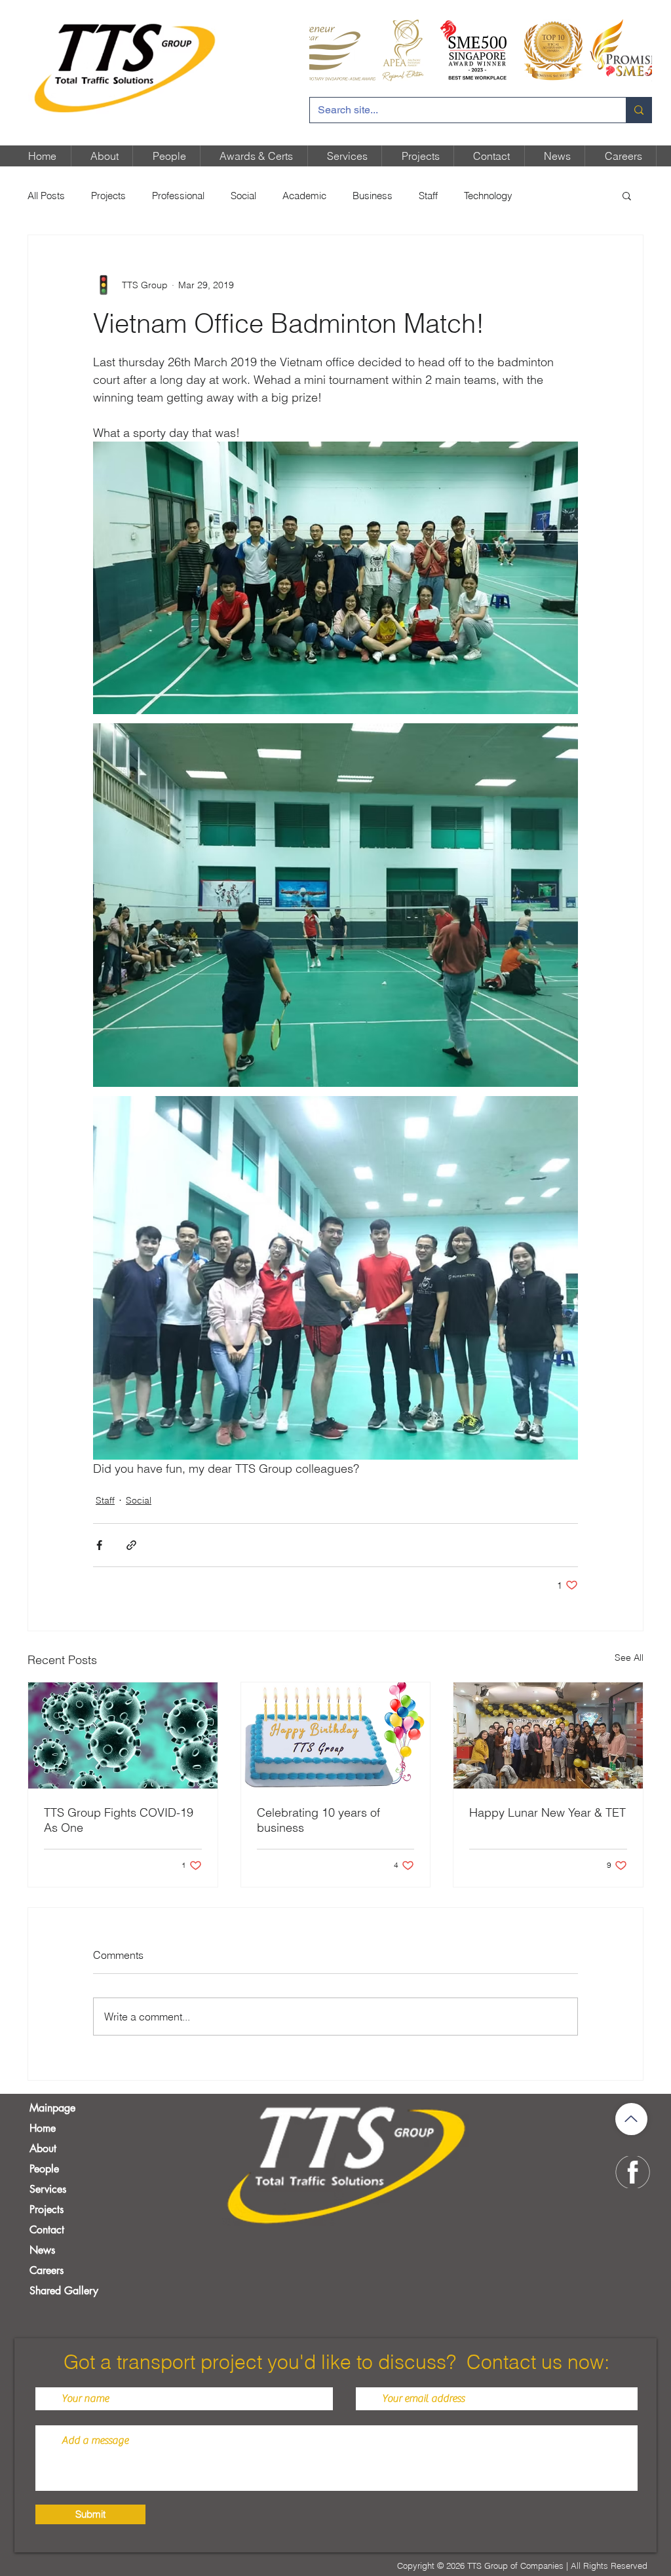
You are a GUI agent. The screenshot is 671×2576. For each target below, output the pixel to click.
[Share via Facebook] (99, 1545)
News (42, 2250)
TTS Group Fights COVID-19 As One (119, 1820)
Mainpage (52, 2108)
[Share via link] (131, 1545)
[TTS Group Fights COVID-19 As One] (123, 1735)
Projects (108, 196)
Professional (178, 196)
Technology (488, 196)
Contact (47, 2230)
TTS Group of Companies (515, 2566)
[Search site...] (639, 110)
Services (48, 2189)
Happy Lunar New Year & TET (547, 1812)
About (43, 2149)
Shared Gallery (64, 2291)
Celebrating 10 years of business (318, 1820)
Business (373, 196)
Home (43, 2128)
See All (629, 1657)
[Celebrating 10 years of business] (336, 1735)
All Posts (46, 196)
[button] (627, 195)
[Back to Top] (631, 2119)
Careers (47, 2270)
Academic (304, 196)
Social (243, 196)
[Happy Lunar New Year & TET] (548, 1735)
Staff (428, 196)
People (44, 2169)
